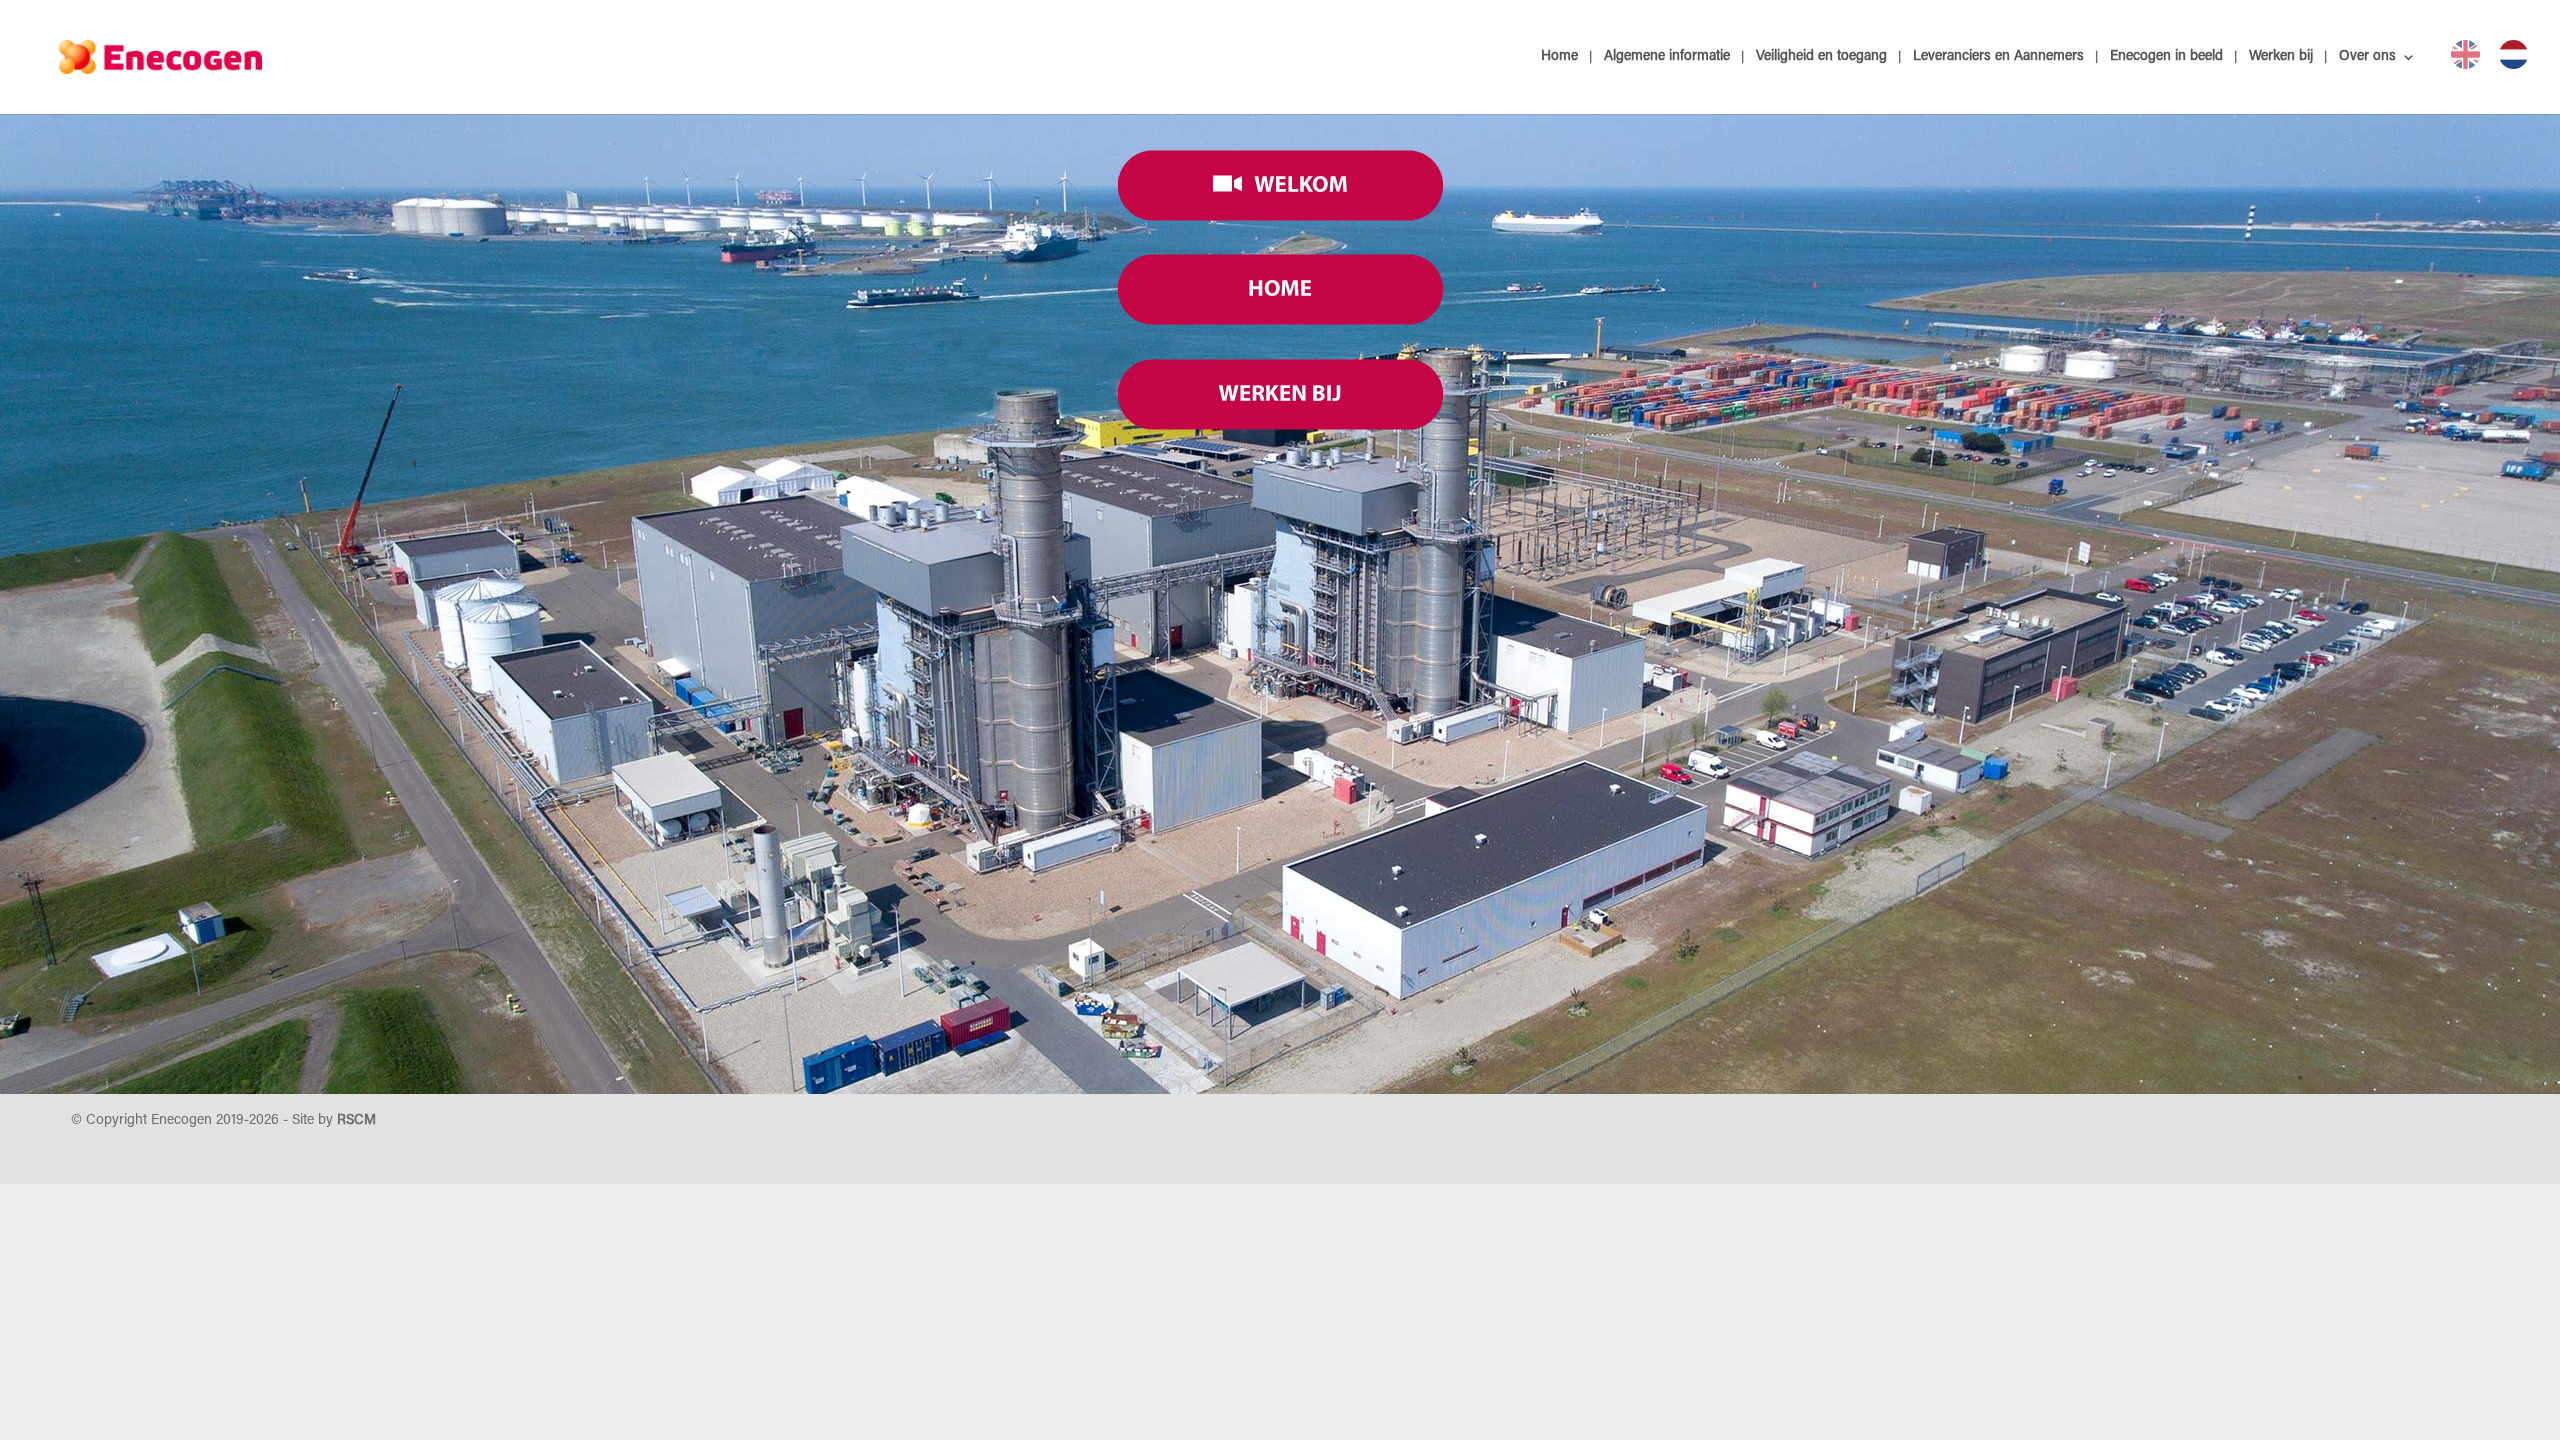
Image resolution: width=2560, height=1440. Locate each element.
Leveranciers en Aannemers (1998, 57)
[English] (2465, 54)
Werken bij (2281, 57)
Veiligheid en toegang (1821, 57)
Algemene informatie (1667, 57)
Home (1559, 57)
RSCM (356, 1121)
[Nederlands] (2513, 54)
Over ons (2367, 57)
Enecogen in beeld (2166, 57)
